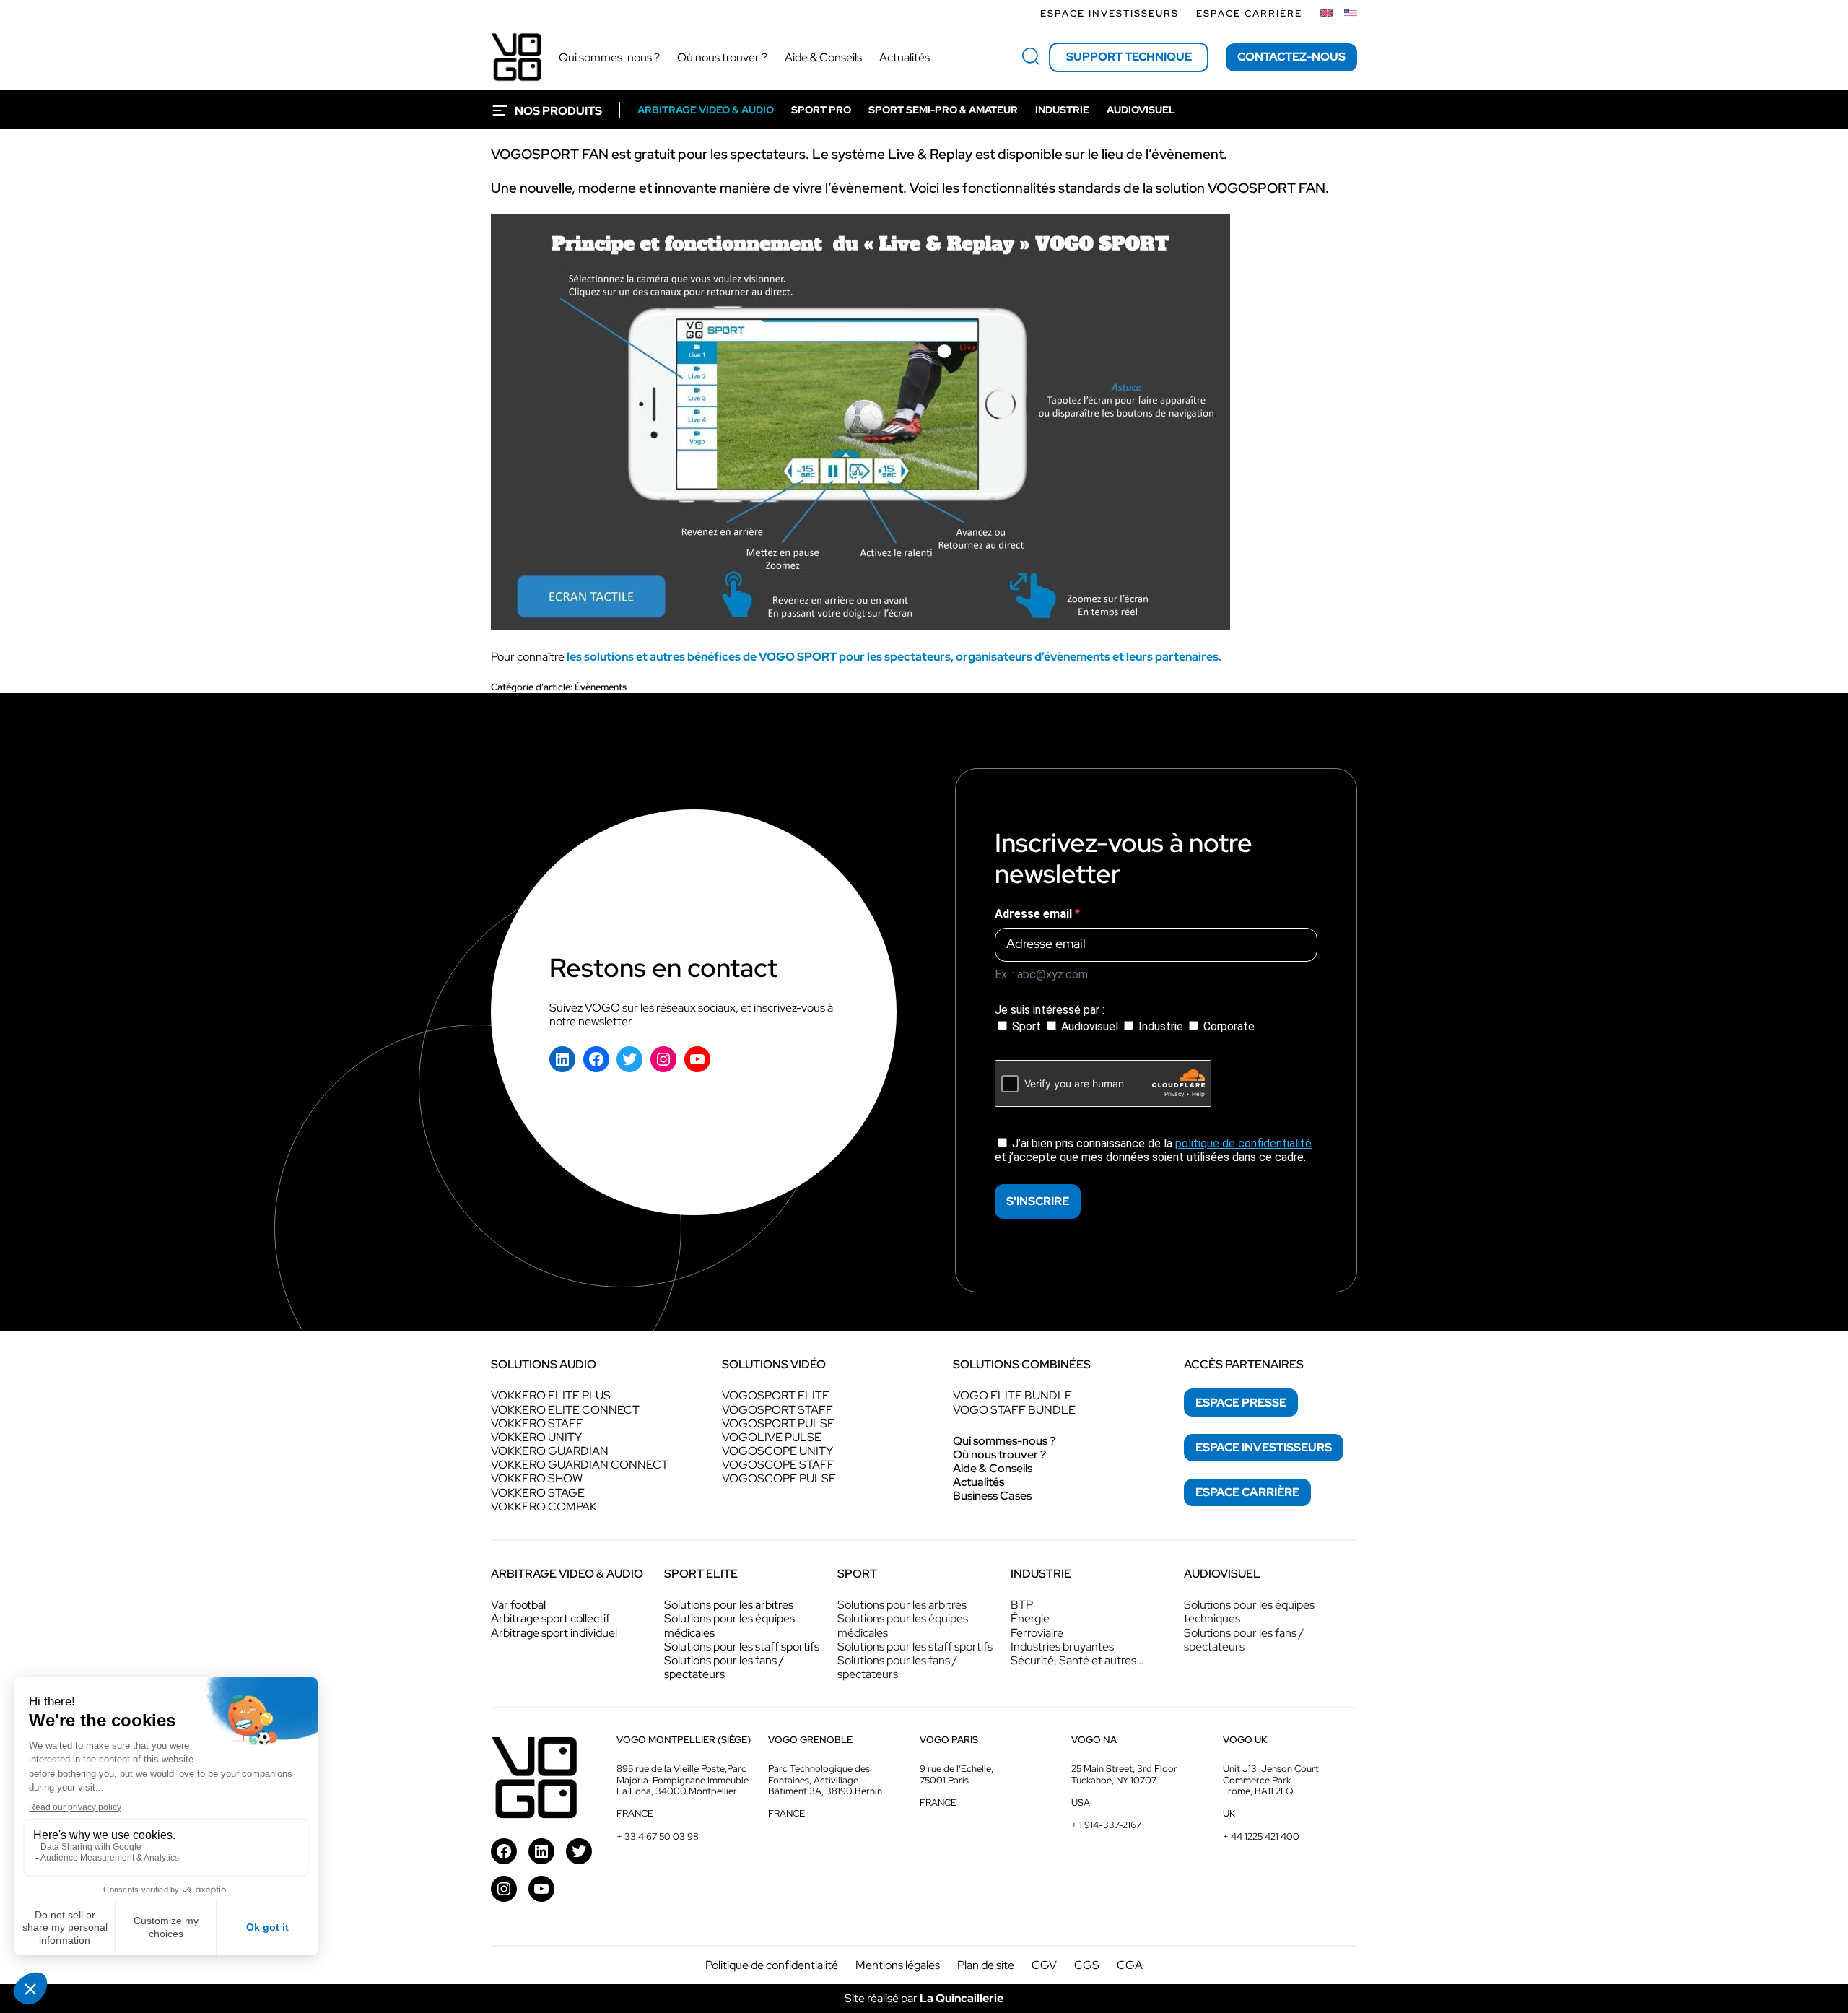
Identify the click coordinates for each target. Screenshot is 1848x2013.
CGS (1087, 1965)
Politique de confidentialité (772, 1965)
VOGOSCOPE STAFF (778, 1465)
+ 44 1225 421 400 (1261, 1836)
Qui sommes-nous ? (1004, 1441)
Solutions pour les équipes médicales (729, 1625)
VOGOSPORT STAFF (777, 1410)
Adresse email (1035, 914)
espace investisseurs (1264, 1447)
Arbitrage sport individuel (554, 1633)
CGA (1130, 1965)
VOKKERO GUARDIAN (550, 1451)
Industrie (1161, 1026)
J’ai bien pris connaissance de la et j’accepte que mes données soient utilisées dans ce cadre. (1153, 1150)
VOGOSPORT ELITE (776, 1395)
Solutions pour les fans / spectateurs (724, 1667)
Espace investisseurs (1110, 13)
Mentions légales (898, 1965)
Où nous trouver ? (999, 1455)
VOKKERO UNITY (536, 1437)
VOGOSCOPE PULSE (779, 1478)
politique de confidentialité (1243, 1143)
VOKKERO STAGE (538, 1493)
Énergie (1030, 1618)
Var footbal (518, 1605)
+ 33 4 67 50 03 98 (658, 1836)
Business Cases (992, 1496)
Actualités (979, 1482)
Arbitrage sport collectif (550, 1618)
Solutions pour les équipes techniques (1249, 1612)
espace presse (1241, 1403)
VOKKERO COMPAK (544, 1507)
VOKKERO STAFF (537, 1423)
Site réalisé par (924, 1998)
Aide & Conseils (993, 1468)
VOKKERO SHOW (537, 1478)
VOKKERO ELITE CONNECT (565, 1410)
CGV (1044, 1965)
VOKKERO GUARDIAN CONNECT (580, 1465)
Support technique (1129, 57)
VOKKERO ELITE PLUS (551, 1395)
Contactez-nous (1291, 57)
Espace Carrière (1249, 13)
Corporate (1228, 1026)
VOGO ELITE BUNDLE (1012, 1395)
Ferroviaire (1037, 1633)
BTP (1022, 1605)
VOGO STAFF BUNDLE (1014, 1410)
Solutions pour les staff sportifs (742, 1647)
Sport (1027, 1026)
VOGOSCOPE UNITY (777, 1451)
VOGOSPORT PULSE (778, 1423)
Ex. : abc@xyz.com (1041, 974)
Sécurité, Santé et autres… (1077, 1660)
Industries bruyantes (1062, 1647)
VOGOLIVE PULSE (772, 1437)
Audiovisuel (1090, 1026)
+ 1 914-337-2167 (1106, 1825)
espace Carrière (1247, 1492)
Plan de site (986, 1965)
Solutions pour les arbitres (729, 1605)
